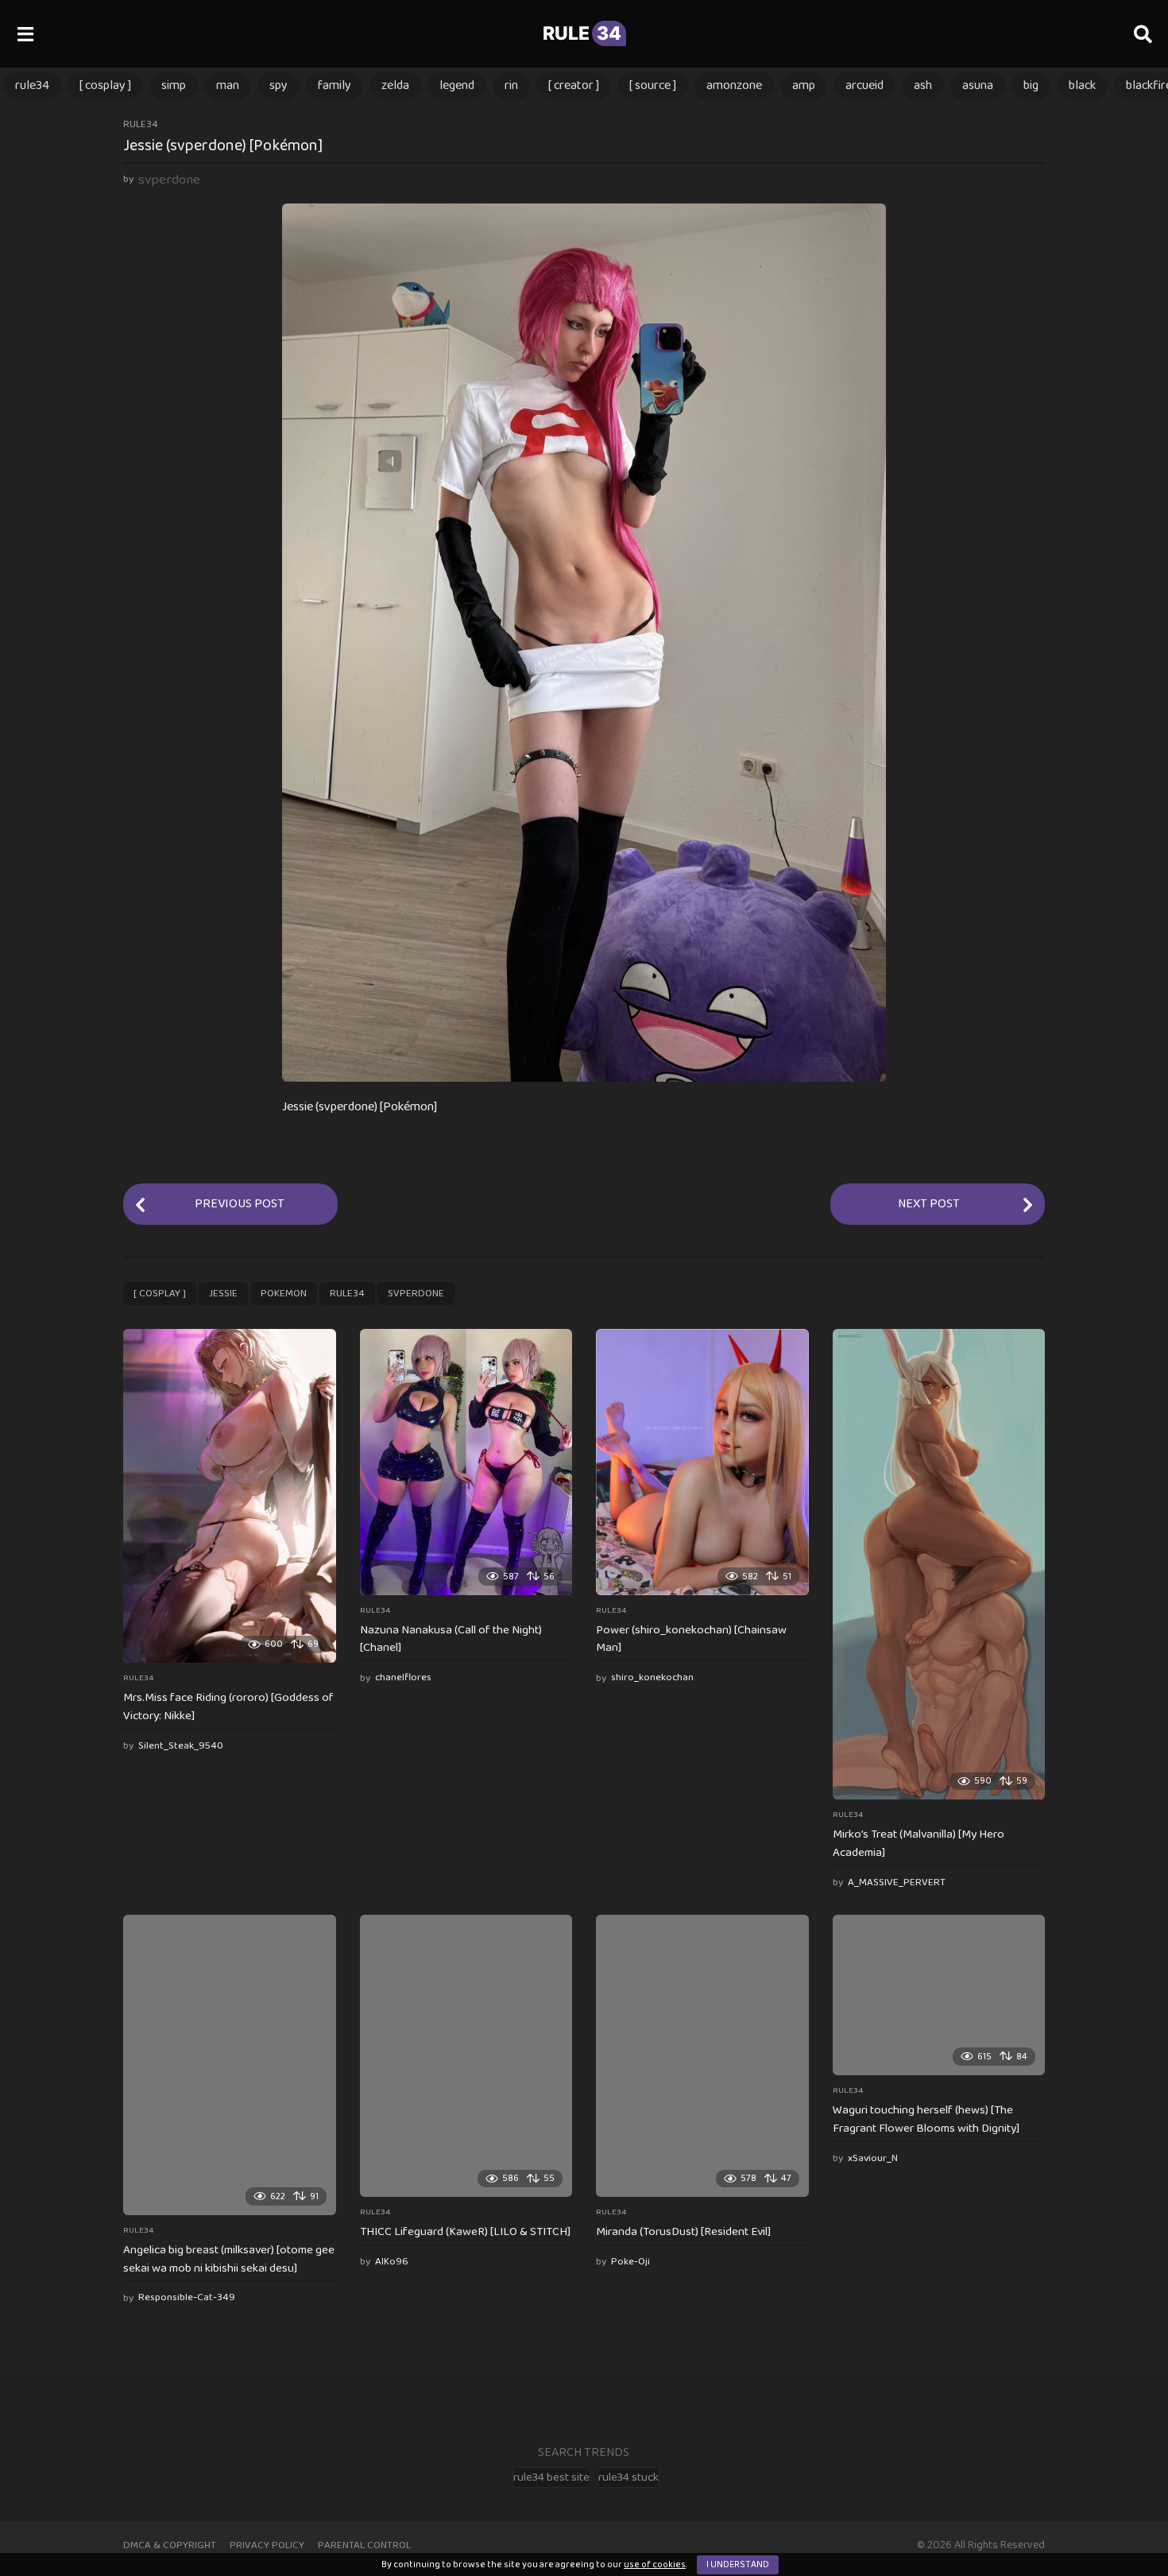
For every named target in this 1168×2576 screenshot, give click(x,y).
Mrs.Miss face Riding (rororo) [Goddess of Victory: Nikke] (228, 1707)
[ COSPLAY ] (105, 85)
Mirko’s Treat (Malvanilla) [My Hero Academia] (919, 1844)
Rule (582, 33)
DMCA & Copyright (170, 2545)
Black (1082, 85)
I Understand (738, 2564)
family (335, 85)
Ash (923, 85)
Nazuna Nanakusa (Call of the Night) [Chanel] (451, 1639)
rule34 (32, 85)
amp (804, 85)
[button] (25, 33)
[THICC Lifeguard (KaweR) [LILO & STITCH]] (466, 2056)
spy (278, 85)
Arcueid (864, 85)
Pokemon (284, 1294)
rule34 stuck (628, 2477)
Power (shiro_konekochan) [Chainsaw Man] (691, 1639)
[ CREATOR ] (574, 85)
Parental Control (364, 2545)
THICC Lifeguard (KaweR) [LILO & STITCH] (465, 2232)
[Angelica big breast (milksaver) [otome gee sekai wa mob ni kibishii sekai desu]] (230, 2065)
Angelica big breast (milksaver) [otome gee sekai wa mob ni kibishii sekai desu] (229, 2259)
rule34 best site (551, 2477)
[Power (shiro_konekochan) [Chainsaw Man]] (702, 1462)
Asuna (978, 85)
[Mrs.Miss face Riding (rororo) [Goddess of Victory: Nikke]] (230, 1496)
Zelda (395, 85)
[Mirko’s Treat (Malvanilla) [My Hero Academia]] (939, 1564)
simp (174, 85)
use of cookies (655, 2564)
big (1031, 85)
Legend (457, 85)
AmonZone (734, 85)
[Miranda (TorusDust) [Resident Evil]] (702, 2056)
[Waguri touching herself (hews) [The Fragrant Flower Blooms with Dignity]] (939, 1995)
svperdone (416, 1294)
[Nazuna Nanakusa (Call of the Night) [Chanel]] (466, 1462)
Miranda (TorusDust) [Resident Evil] (683, 2232)
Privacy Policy (267, 2545)
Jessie (223, 1294)
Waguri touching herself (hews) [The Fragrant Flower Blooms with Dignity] (926, 2119)
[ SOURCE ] (653, 85)
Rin (511, 85)
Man (228, 85)
